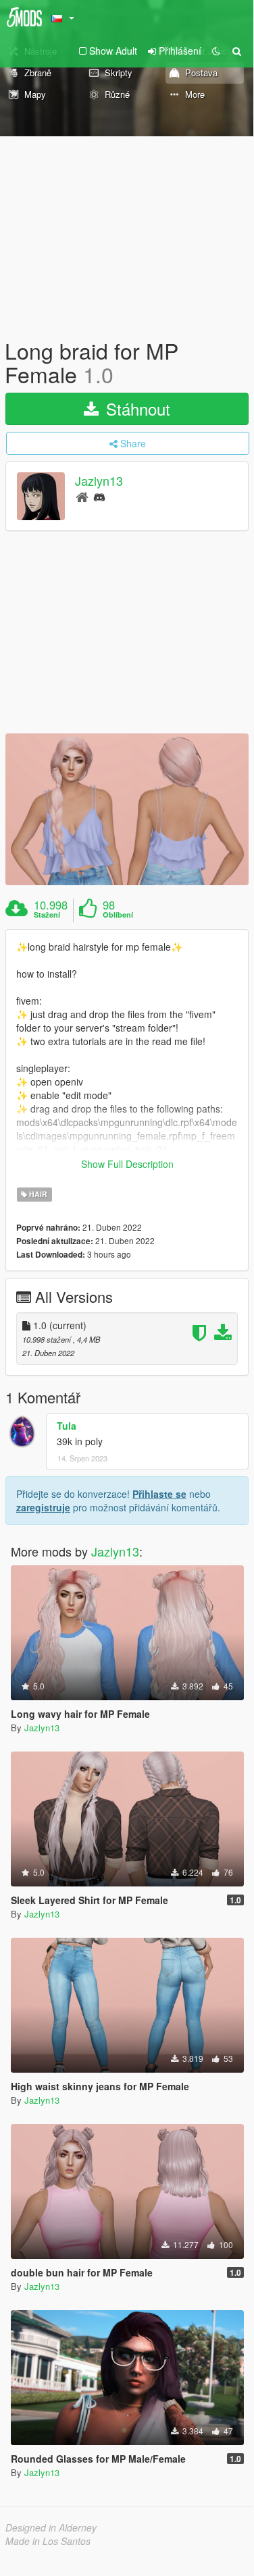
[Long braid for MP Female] (127, 809)
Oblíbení (118, 915)
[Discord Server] (99, 496)
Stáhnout (136, 409)
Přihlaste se (159, 1494)
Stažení (47, 915)
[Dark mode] (216, 51)
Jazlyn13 (99, 481)
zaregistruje (43, 1507)
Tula (67, 1426)
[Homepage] (82, 496)
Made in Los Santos (48, 2541)
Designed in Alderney (51, 2527)
